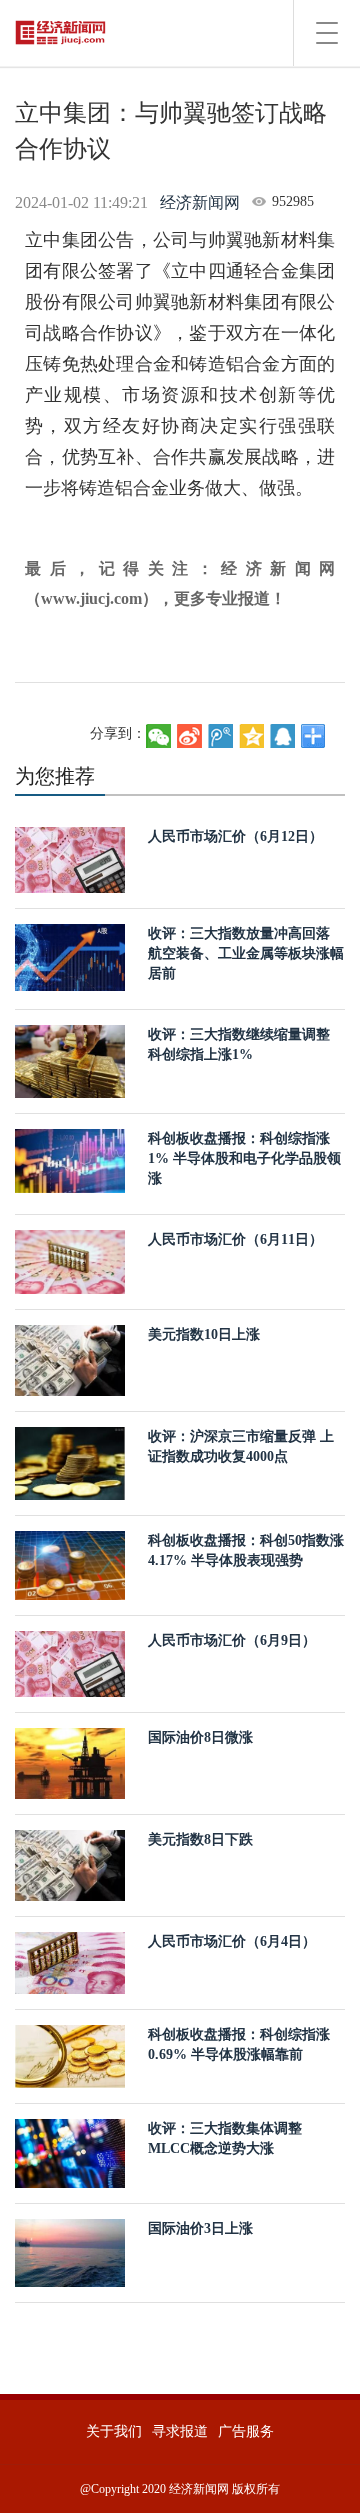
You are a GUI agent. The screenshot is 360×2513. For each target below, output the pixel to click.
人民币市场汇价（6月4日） (232, 1941)
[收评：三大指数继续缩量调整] (70, 1060)
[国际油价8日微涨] (70, 1762)
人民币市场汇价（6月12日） (235, 836)
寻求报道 (180, 2431)
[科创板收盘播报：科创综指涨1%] (70, 1159)
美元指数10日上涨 (204, 1334)
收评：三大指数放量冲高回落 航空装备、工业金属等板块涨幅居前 (246, 953)
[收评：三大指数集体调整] (70, 2151)
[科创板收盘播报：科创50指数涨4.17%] (70, 1563)
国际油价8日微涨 (200, 1737)
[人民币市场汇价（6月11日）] (70, 1260)
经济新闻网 (200, 202)
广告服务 (246, 2431)
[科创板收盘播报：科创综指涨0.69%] (70, 2055)
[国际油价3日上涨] (70, 2251)
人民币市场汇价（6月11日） (235, 1239)
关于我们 (114, 2431)
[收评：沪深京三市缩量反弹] (70, 1462)
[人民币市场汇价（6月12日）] (70, 858)
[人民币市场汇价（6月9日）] (70, 1662)
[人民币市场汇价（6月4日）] (70, 1962)
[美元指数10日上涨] (70, 1359)
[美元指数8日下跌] (70, 1864)
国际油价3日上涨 (200, 2228)
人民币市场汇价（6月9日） (232, 1640)
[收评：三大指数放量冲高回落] (70, 956)
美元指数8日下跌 (200, 1839)
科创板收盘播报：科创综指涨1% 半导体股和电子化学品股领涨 (244, 1158)
